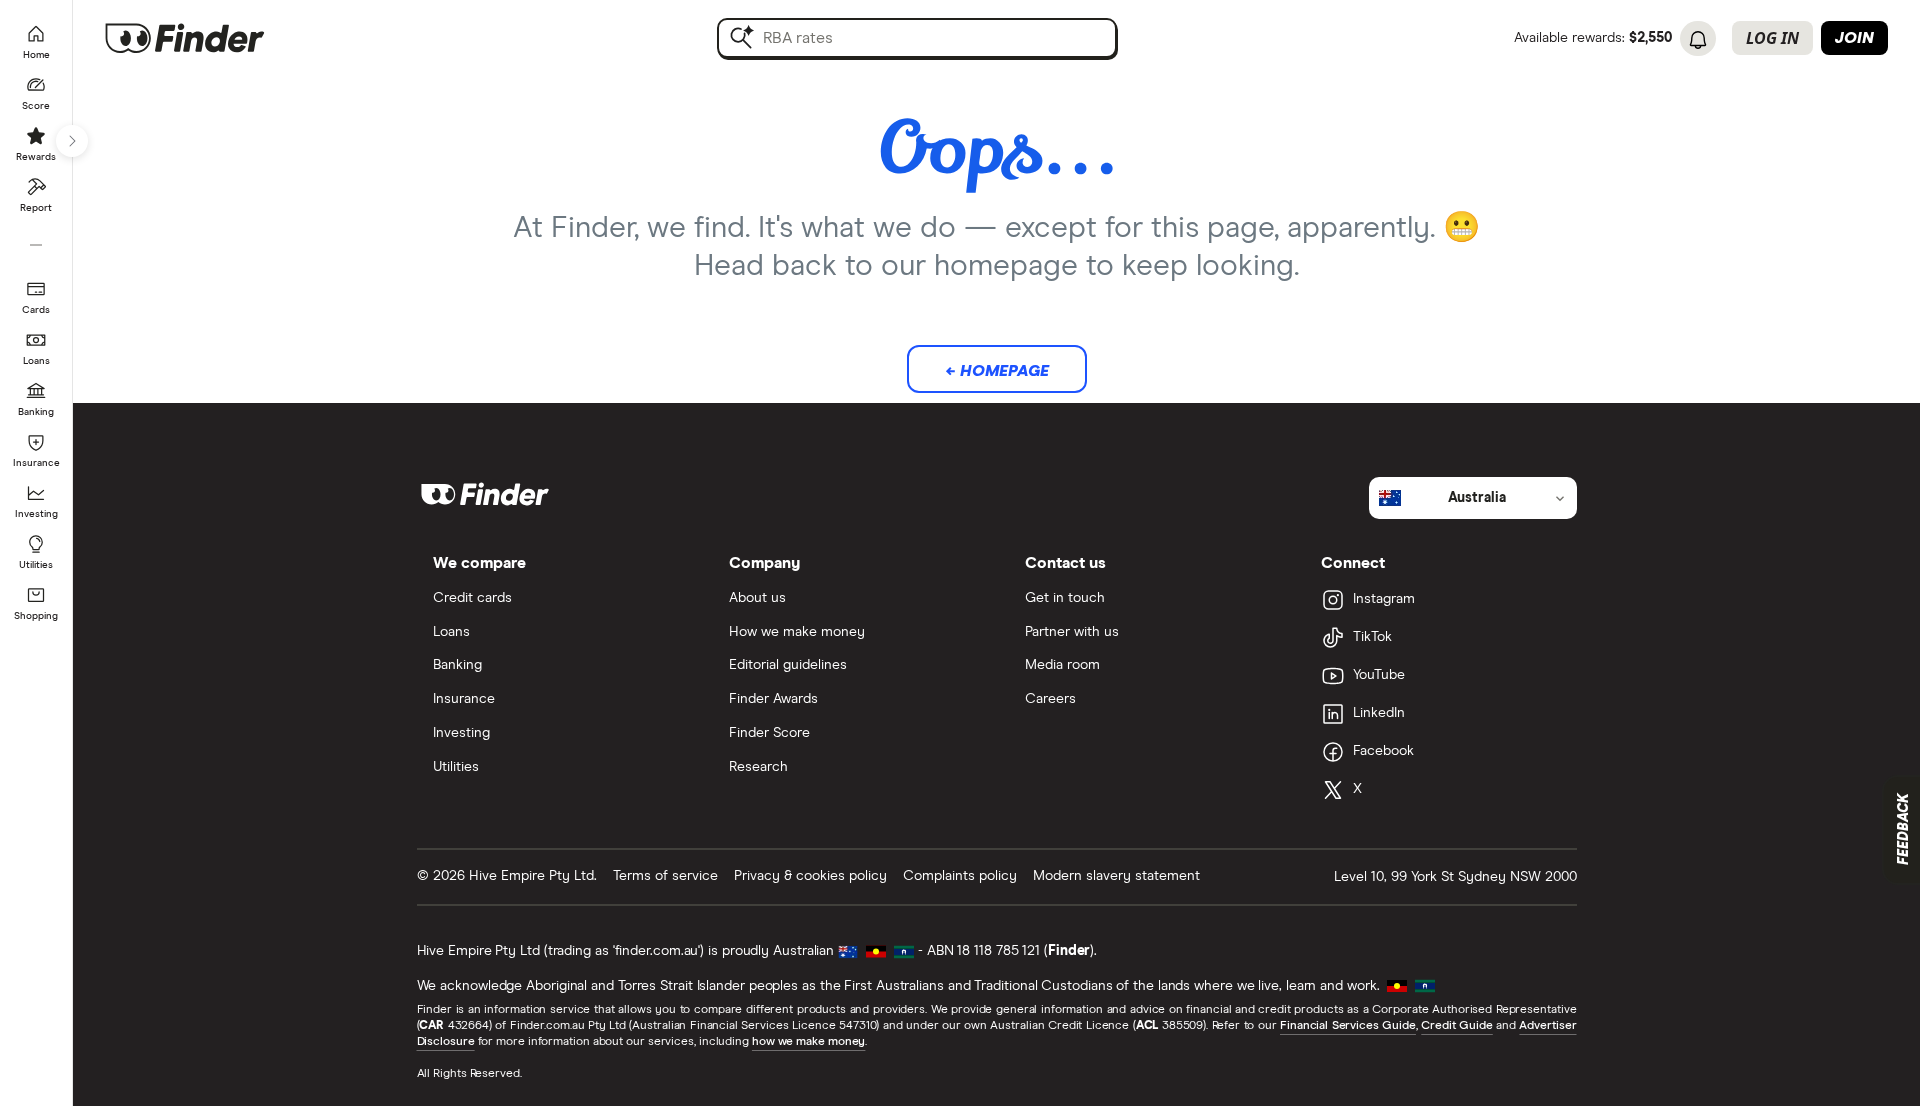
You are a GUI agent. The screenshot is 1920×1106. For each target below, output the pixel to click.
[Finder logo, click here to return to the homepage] (212, 38)
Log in (1772, 38)
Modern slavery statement (1116, 876)
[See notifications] (1698, 40)
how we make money (808, 1042)
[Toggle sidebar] (72, 141)
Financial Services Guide (1348, 1026)
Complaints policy (960, 876)
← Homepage (997, 371)
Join (1854, 38)
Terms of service (665, 876)
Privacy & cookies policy (810, 876)
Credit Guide (1456, 1026)
